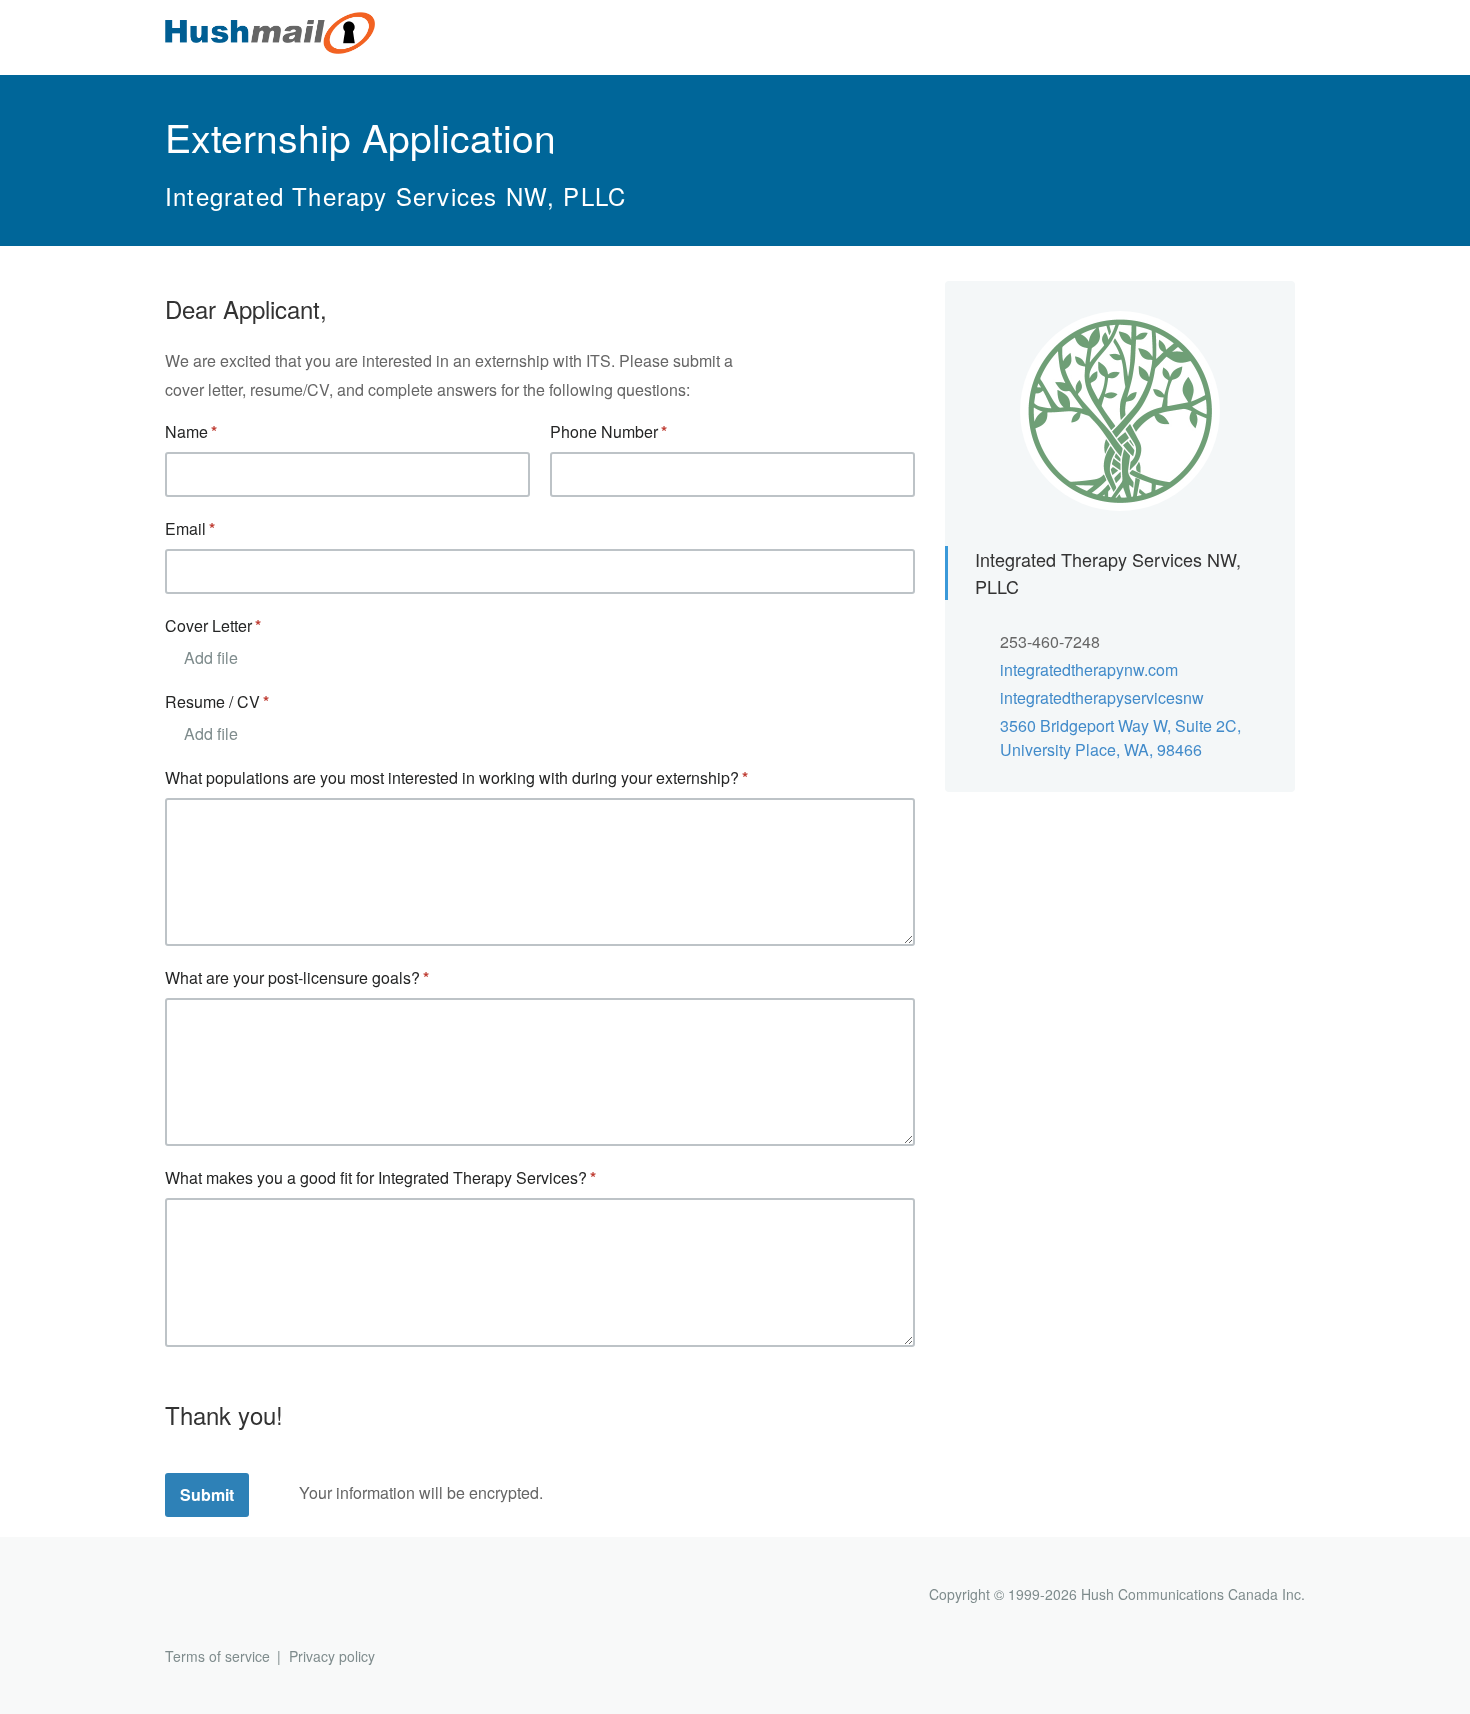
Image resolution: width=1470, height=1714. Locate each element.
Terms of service (217, 1656)
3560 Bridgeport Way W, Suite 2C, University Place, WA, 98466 (1120, 737)
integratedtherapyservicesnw (1102, 697)
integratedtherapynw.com (1089, 669)
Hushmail (242, 1596)
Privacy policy (332, 1656)
